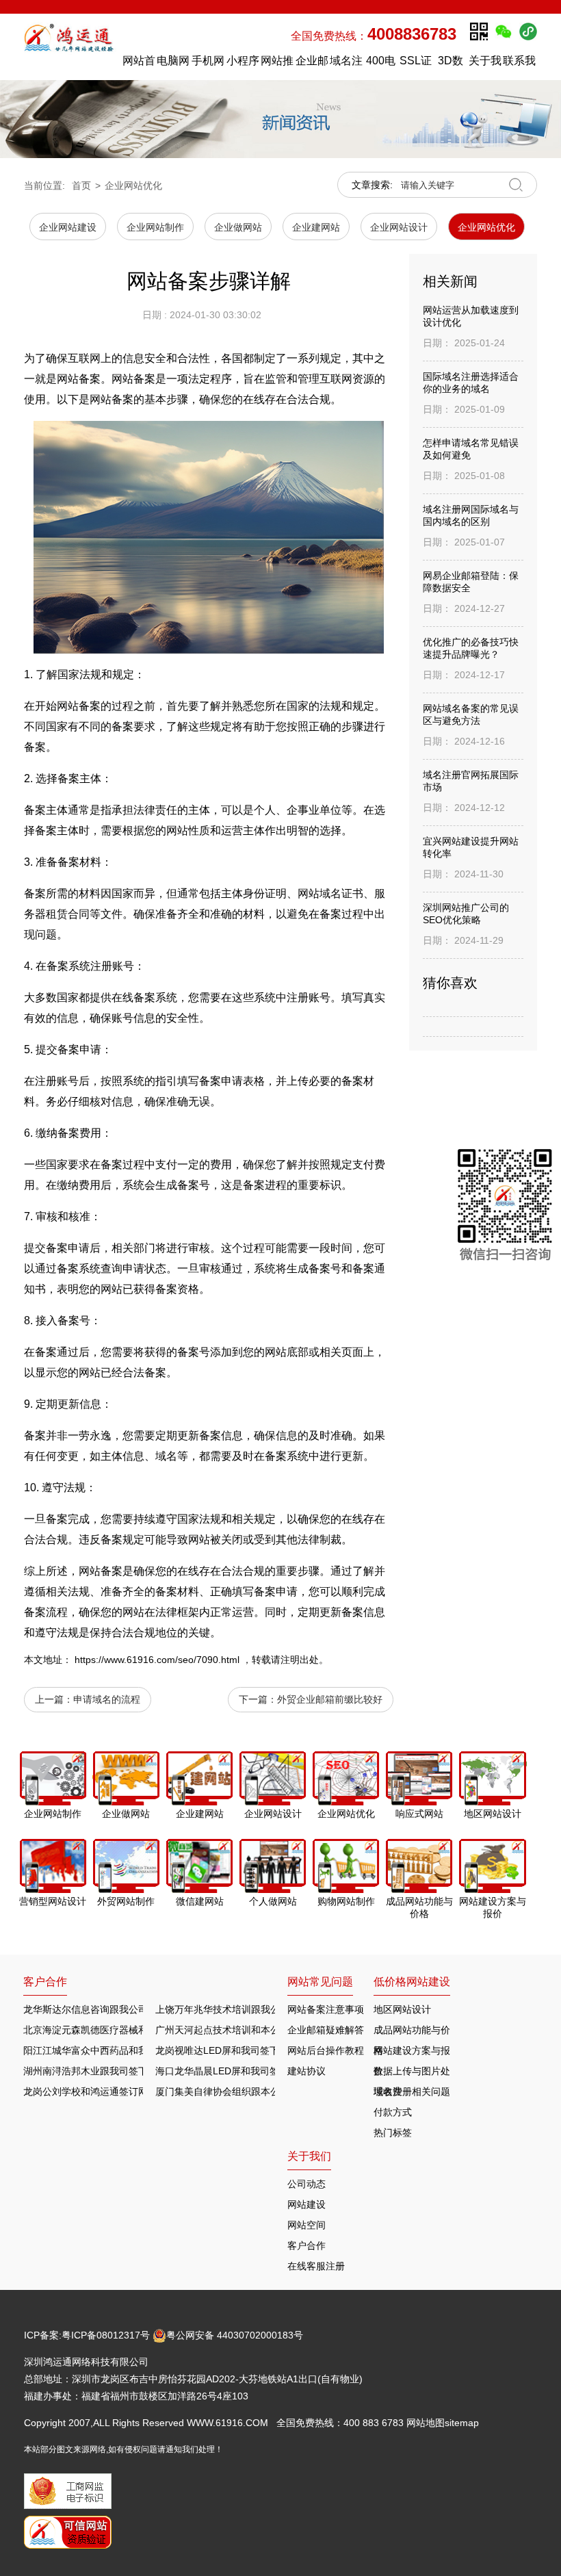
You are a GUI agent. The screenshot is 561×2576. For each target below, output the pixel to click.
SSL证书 (416, 64)
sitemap (462, 2423)
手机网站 (208, 64)
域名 (330, 893)
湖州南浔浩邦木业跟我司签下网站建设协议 (114, 2071)
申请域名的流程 (107, 1699)
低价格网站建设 (412, 1982)
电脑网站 (173, 64)
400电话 (381, 64)
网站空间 (306, 2225)
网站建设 (306, 2204)
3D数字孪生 (450, 64)
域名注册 (346, 64)
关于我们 (485, 64)
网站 (68, 706)
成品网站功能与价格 (412, 2032)
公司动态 (306, 2184)
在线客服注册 (316, 2266)
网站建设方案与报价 (412, 2053)
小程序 (243, 61)
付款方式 (393, 2112)
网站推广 (277, 64)
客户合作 (306, 2245)
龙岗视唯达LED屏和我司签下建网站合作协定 (251, 2050)
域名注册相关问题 (412, 2091)
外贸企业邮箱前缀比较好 (330, 1699)
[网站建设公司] (70, 47)
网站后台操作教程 (326, 2050)
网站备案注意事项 (326, 2009)
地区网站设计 (402, 2009)
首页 (81, 185)
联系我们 (519, 64)
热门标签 (393, 2133)
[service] (505, 1208)
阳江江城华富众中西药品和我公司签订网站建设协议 (133, 2050)
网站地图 (426, 2423)
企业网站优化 (133, 185)
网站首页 (139, 64)
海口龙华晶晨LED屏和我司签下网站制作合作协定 (260, 2071)
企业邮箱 (312, 64)
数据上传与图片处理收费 (412, 2073)
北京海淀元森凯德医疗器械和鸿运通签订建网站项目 (133, 2030)
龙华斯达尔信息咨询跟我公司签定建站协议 (114, 2009)
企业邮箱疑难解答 (326, 2030)
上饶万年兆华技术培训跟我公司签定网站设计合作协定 (270, 2009)
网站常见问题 (320, 1982)
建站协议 (306, 2071)
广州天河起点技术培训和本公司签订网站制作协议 (261, 2030)
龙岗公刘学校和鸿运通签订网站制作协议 (109, 2091)
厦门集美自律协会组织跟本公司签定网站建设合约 (261, 2091)
